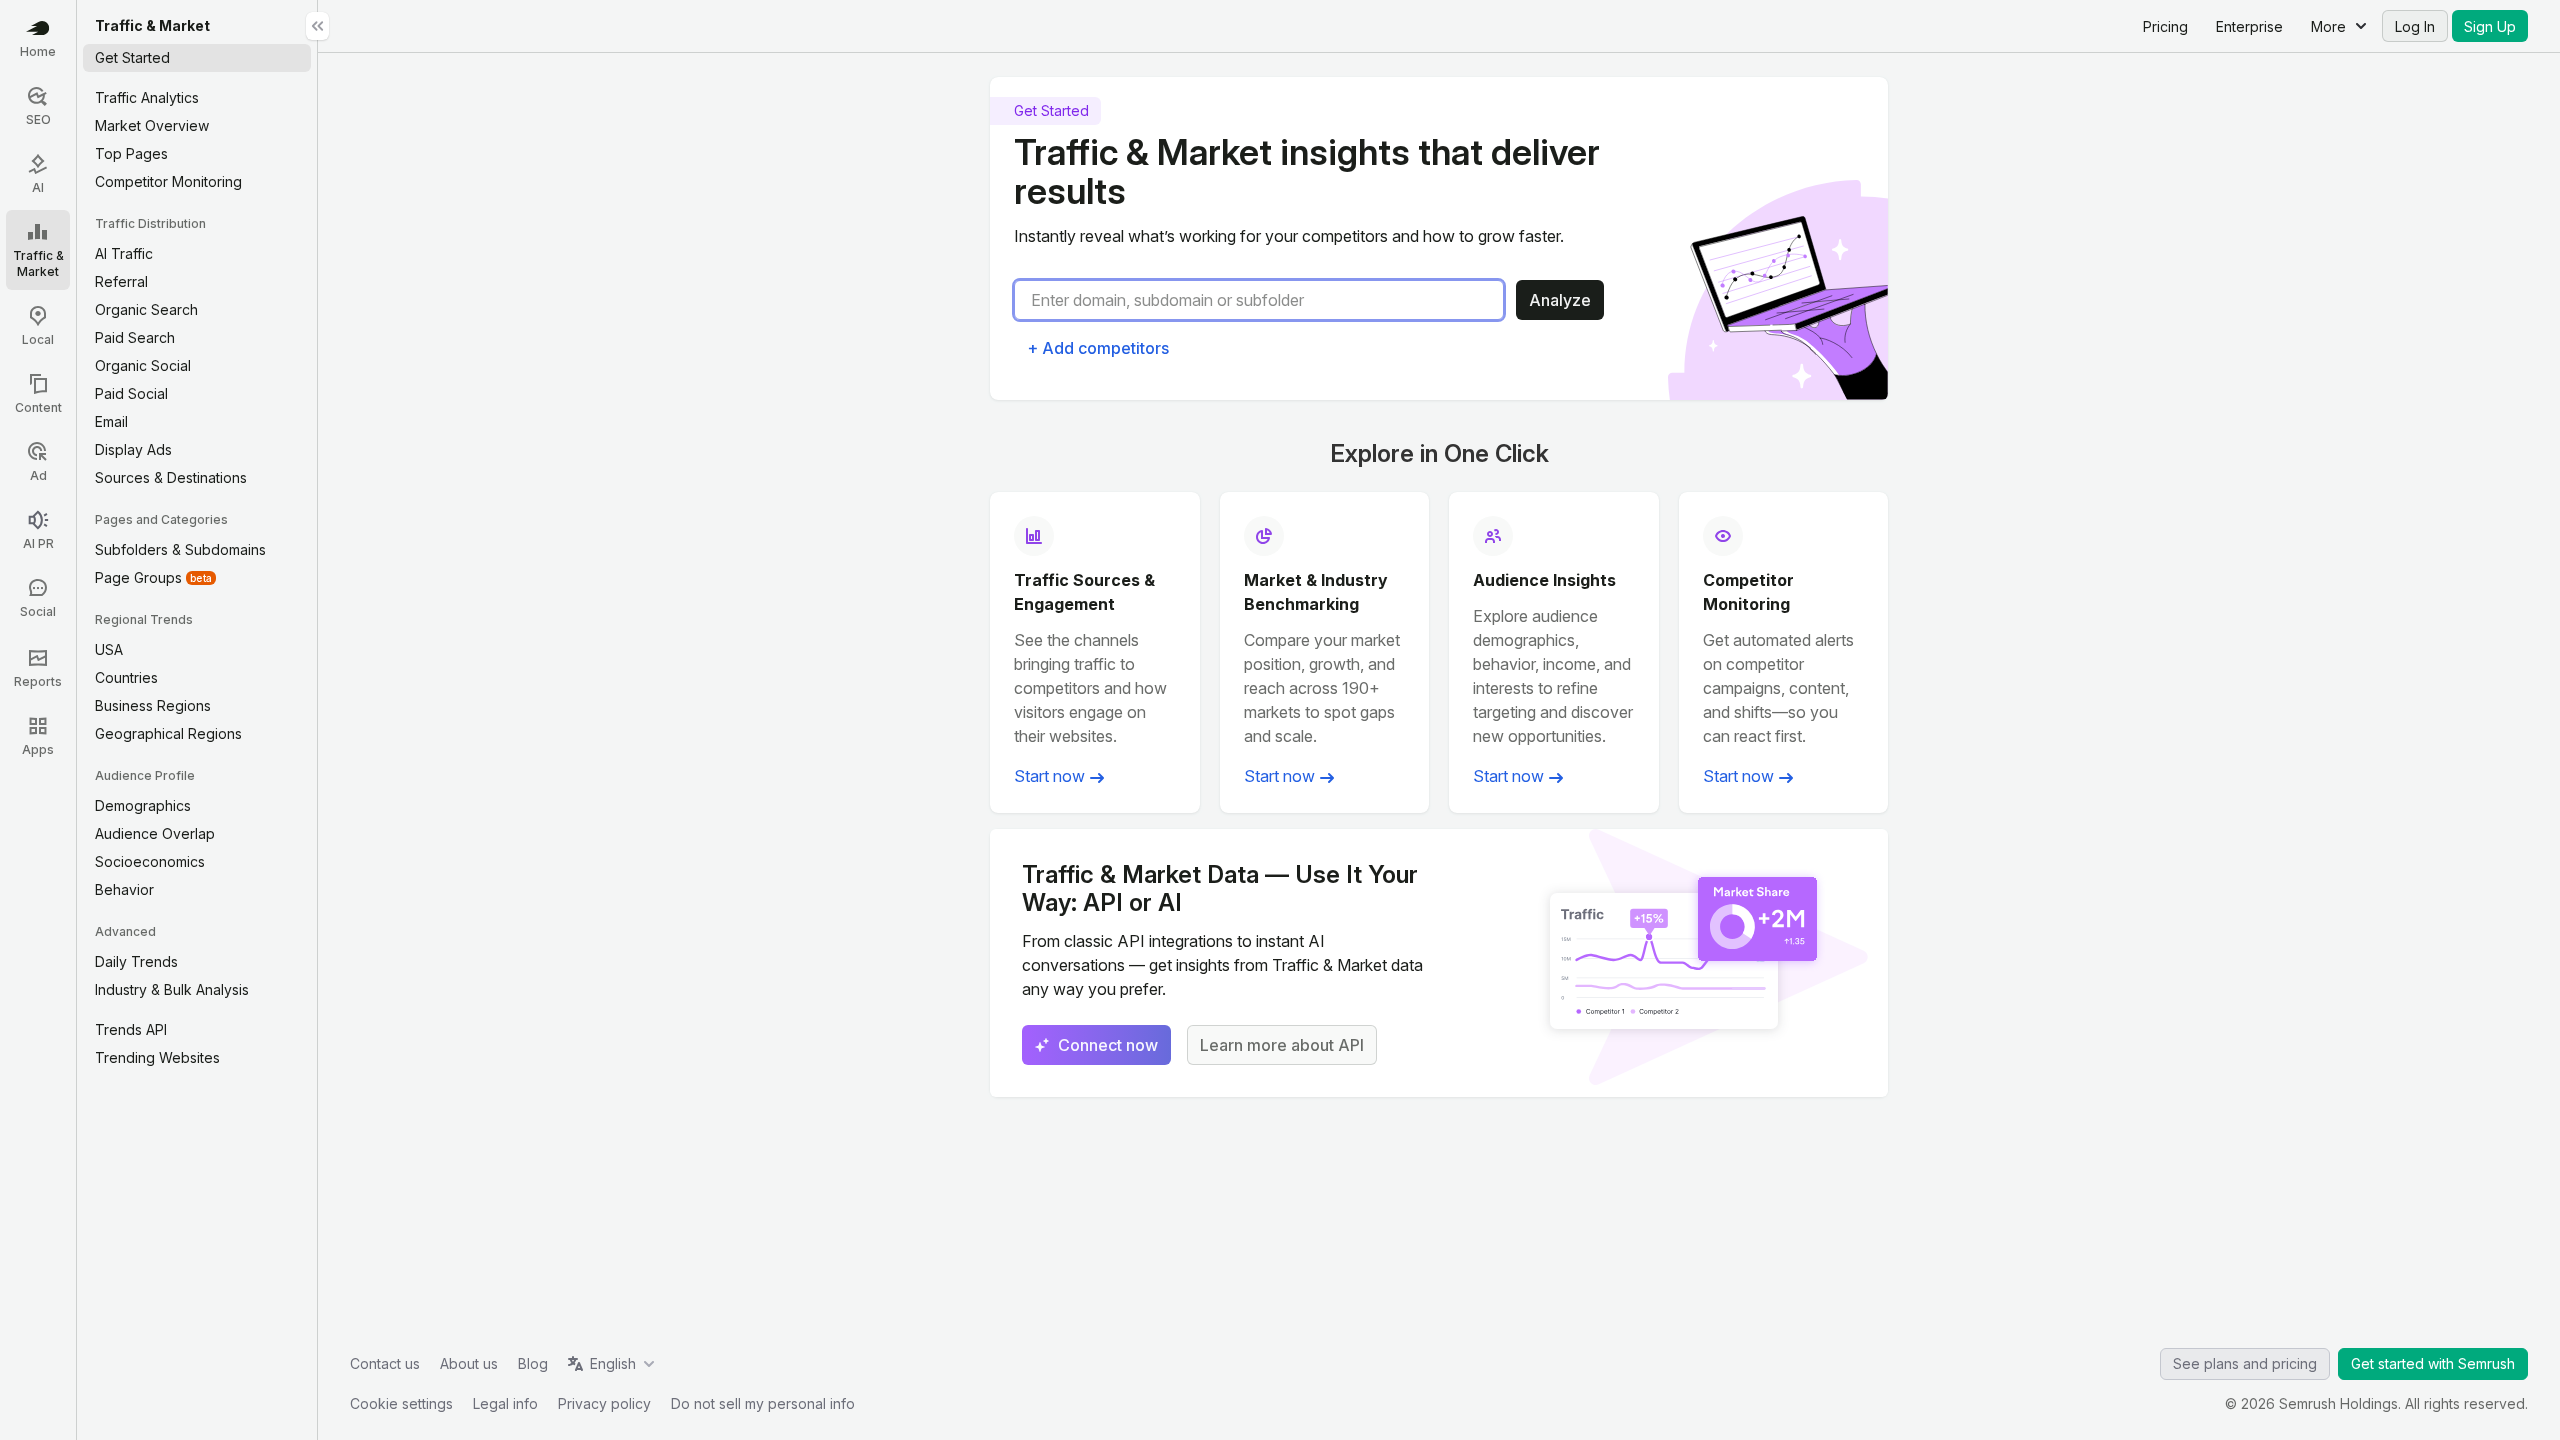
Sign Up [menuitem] (2490, 26)
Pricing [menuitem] (2165, 26)
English (613, 1363)
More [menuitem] (2328, 26)
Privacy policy (604, 1403)
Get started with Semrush (2433, 1363)
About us (469, 1363)
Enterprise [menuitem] (2249, 26)
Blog (533, 1363)
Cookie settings (401, 1403)
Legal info (505, 1403)
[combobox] (1267, 300)
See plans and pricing (2245, 1363)
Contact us (385, 1363)
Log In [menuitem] (2415, 26)
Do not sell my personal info (763, 1403)
